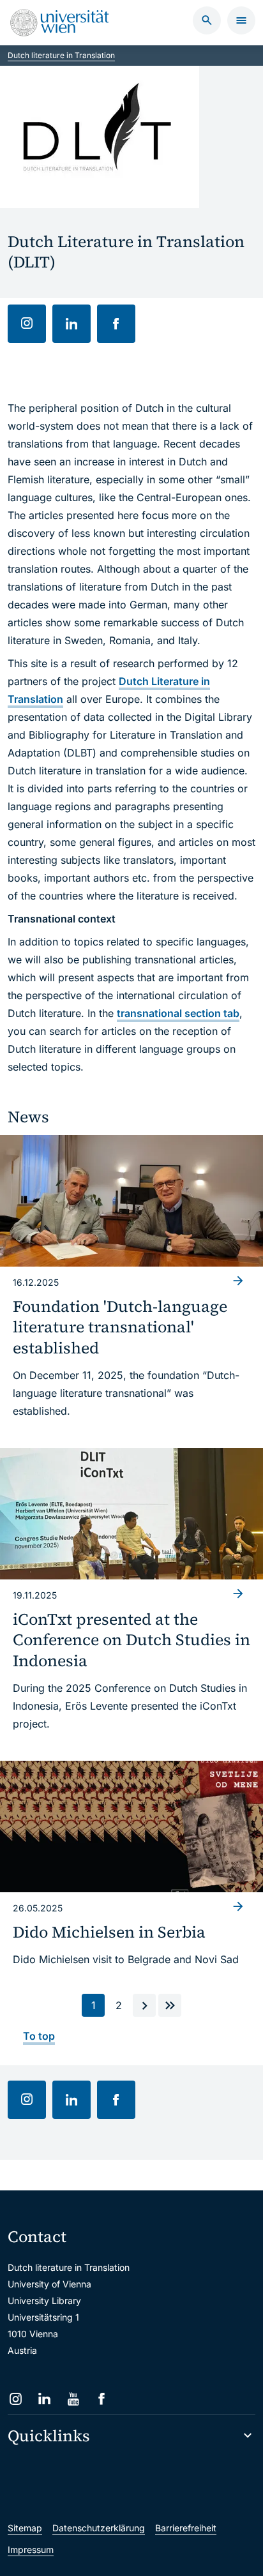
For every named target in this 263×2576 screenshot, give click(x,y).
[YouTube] (73, 2399)
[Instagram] (16, 2399)
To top (39, 2036)
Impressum (31, 2550)
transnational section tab (178, 1013)
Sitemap (25, 2528)
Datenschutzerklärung (99, 2528)
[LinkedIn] (44, 2399)
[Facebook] (102, 2399)
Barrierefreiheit (186, 2528)
